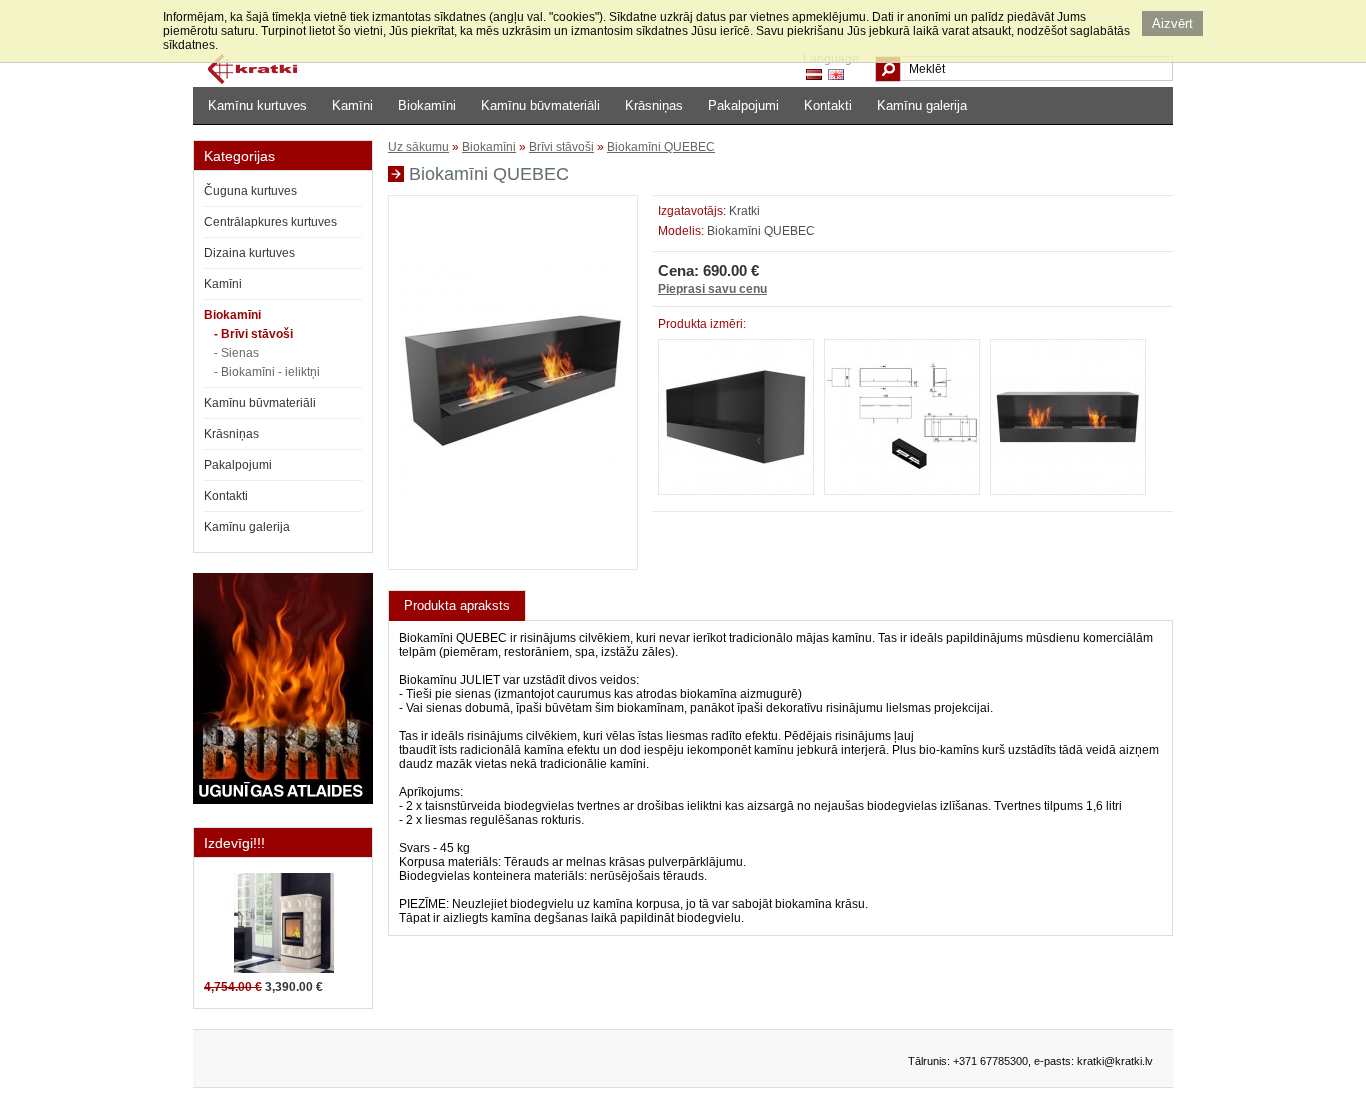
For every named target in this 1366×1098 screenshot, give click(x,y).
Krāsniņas (654, 105)
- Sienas (236, 353)
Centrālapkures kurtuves (270, 222)
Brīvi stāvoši (561, 147)
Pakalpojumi (743, 105)
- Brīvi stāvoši (253, 334)
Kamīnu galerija (922, 105)
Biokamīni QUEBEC (661, 147)
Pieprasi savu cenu (712, 289)
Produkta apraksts (457, 605)
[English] (836, 74)
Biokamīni (427, 105)
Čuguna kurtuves (250, 191)
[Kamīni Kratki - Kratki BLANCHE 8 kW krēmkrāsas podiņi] (284, 969)
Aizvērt (1172, 23)
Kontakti (828, 105)
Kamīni (352, 105)
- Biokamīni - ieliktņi (267, 372)
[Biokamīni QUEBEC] (513, 552)
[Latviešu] (814, 74)
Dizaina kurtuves (249, 253)
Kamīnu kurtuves (257, 105)
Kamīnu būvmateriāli (540, 105)
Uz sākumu (418, 147)
